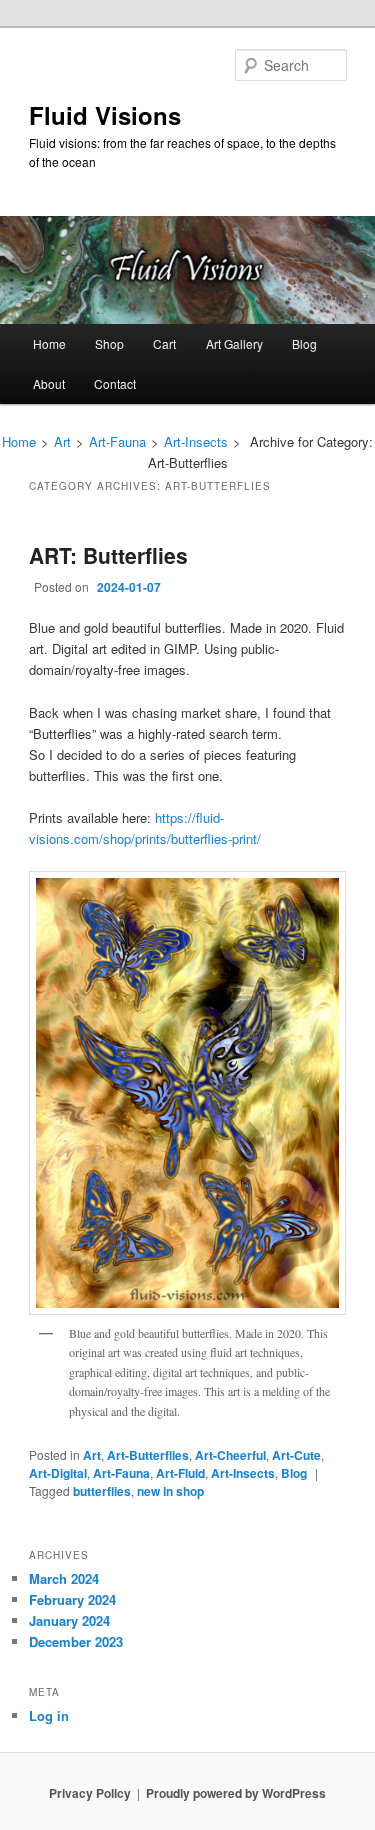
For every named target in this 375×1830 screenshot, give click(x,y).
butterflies (102, 1491)
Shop (109, 343)
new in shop (170, 1491)
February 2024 (72, 1599)
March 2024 (64, 1578)
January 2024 (69, 1620)
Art (62, 441)
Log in (49, 1715)
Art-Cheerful (230, 1455)
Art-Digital (58, 1473)
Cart (164, 343)
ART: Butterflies (108, 555)
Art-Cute (296, 1455)
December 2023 (76, 1641)
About (49, 383)
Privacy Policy (90, 1793)
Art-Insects (196, 441)
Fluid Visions (105, 115)
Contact (115, 383)
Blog (304, 343)
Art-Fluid (180, 1473)
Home (49, 343)
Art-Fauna (117, 441)
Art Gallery (234, 343)
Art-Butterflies (148, 1455)
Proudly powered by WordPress (236, 1793)
